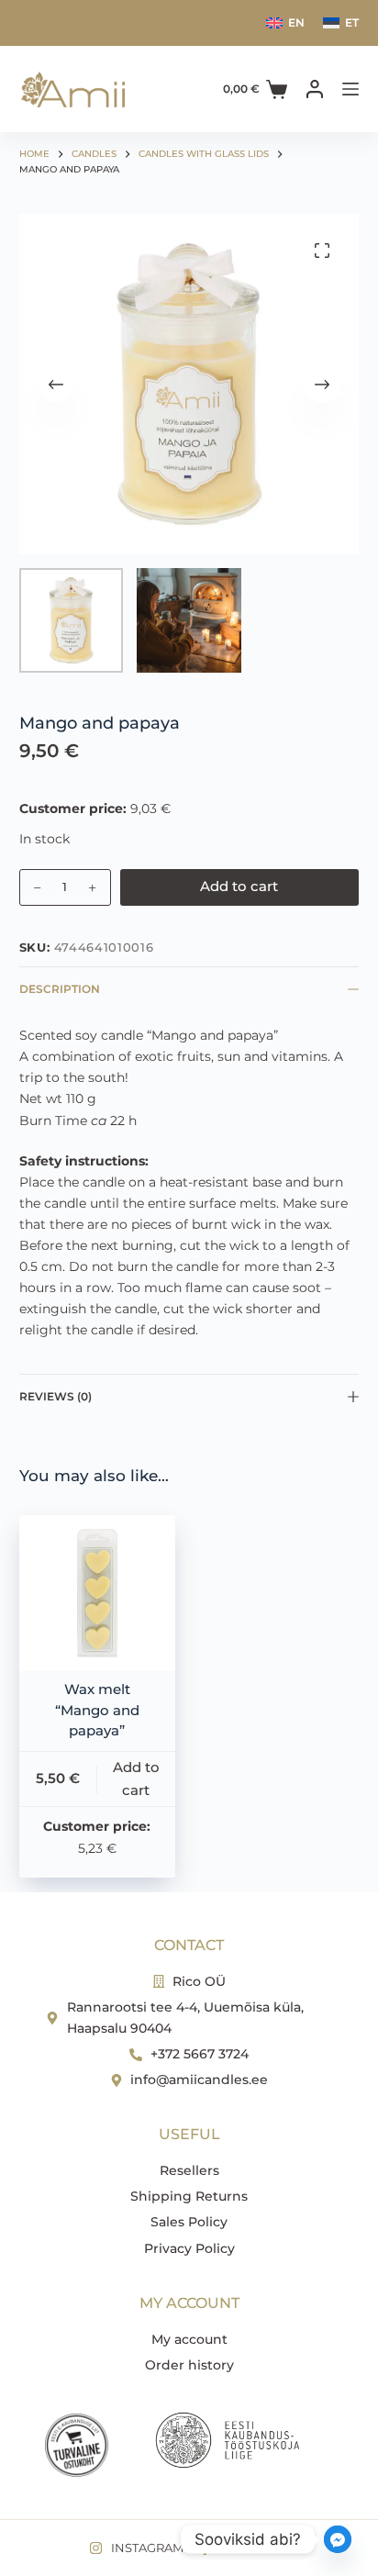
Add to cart (239, 886)
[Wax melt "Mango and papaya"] (97, 1593)
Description (60, 989)
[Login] (315, 89)
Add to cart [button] (136, 1779)
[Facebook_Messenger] (338, 2539)
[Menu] (350, 89)
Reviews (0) (56, 1396)
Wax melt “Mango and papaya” (97, 1710)
